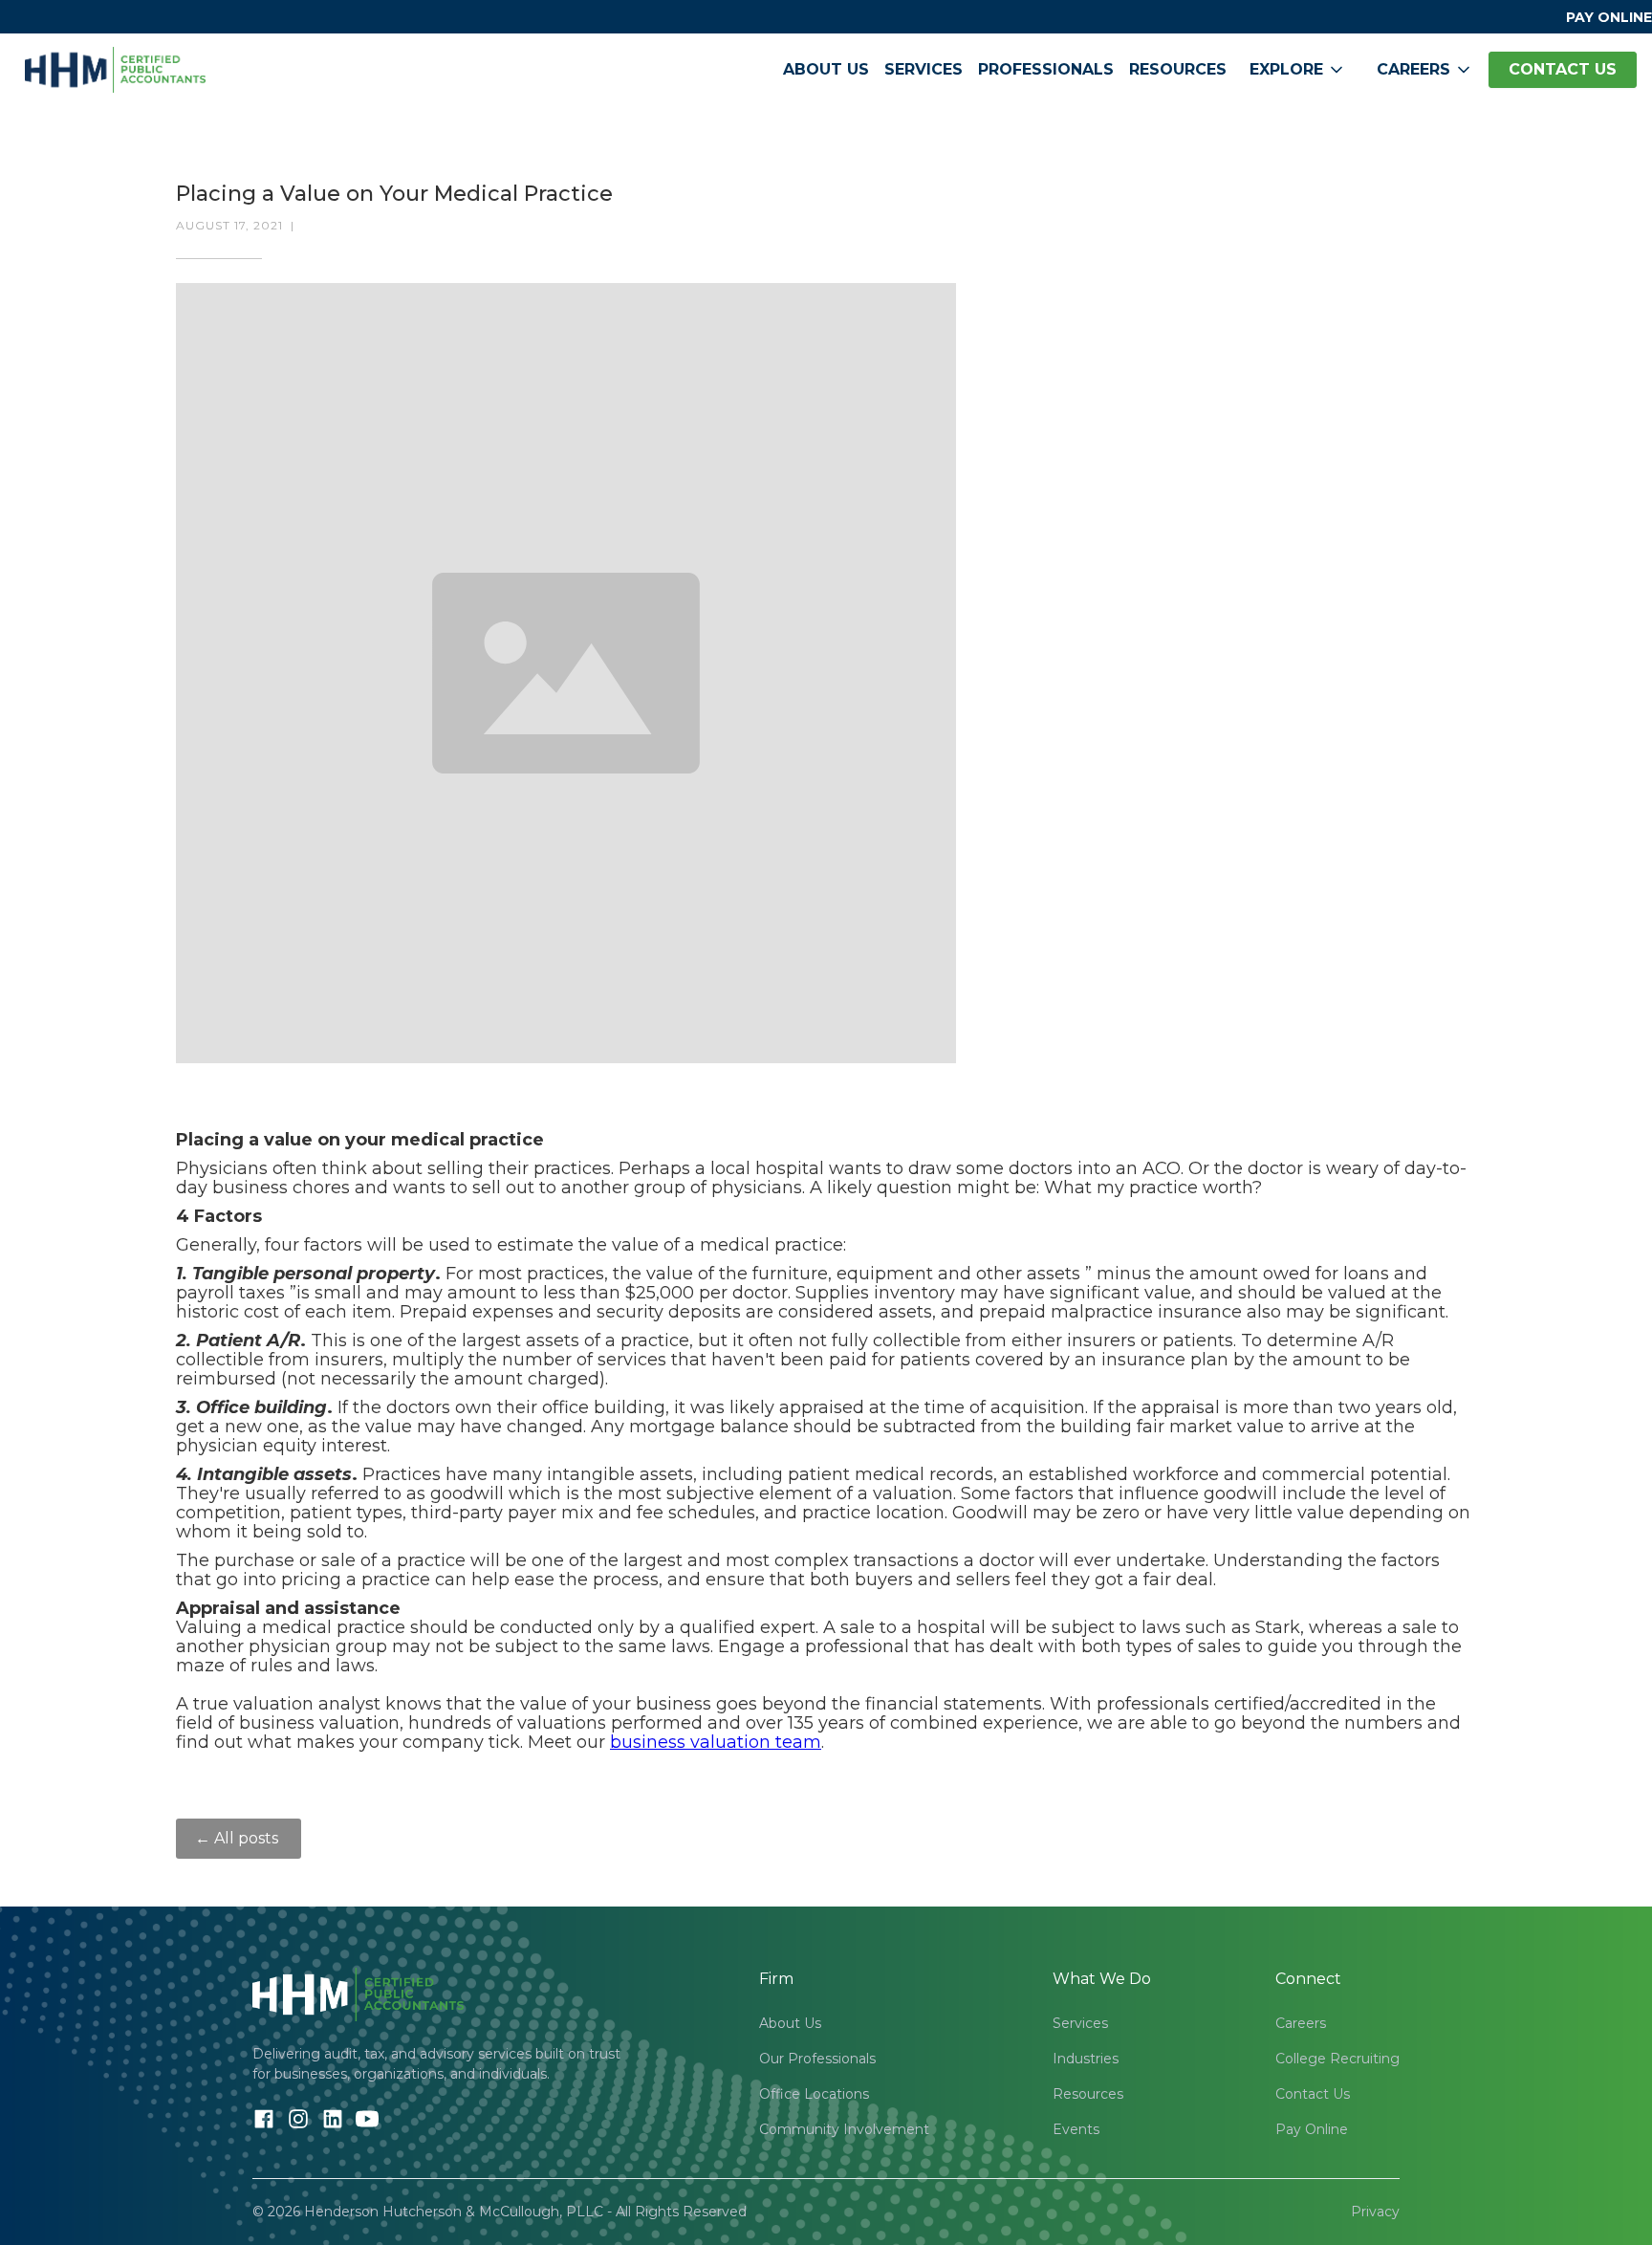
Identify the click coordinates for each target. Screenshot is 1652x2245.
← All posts (239, 1838)
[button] (1298, 70)
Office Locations (814, 2094)
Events (1076, 2129)
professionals (1046, 69)
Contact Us (1313, 2094)
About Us (826, 69)
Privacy (1375, 2212)
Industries (1086, 2059)
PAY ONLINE (1609, 17)
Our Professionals (817, 2059)
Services (924, 69)
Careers (1301, 2023)
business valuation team (716, 1742)
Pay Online (1312, 2129)
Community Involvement (844, 2129)
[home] (115, 70)
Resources (1178, 69)
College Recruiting (1337, 2059)
